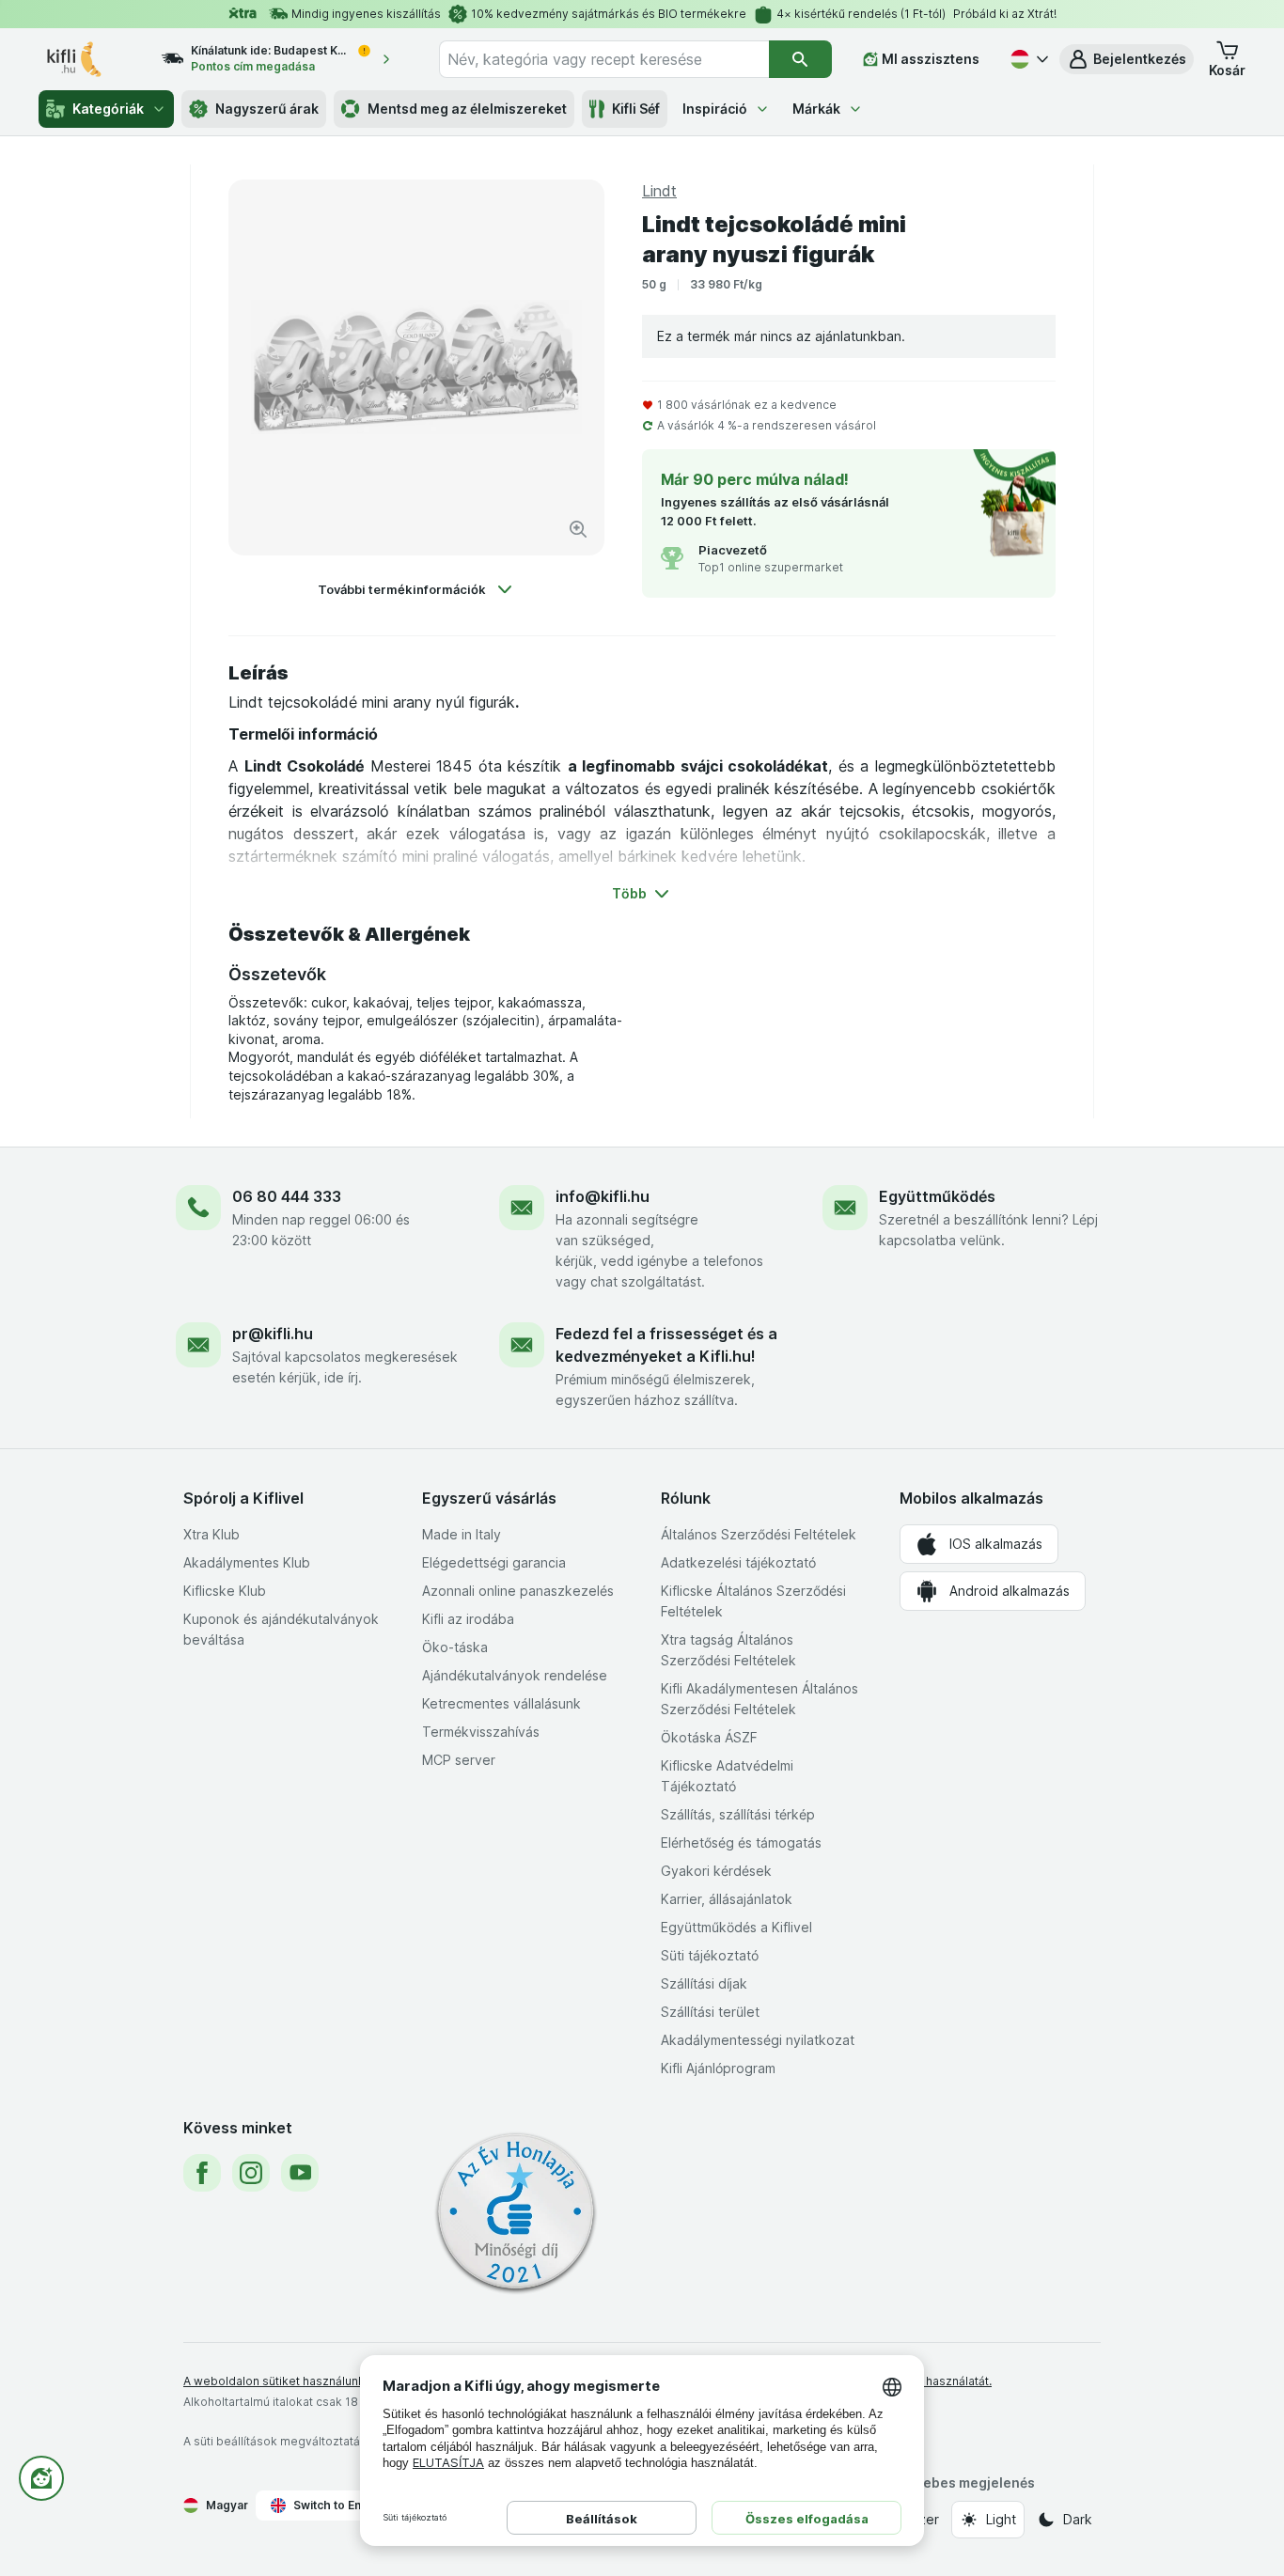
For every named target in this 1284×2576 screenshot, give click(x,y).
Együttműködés (937, 1196)
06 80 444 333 (287, 1196)
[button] (1127, 59)
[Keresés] (800, 59)
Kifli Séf (636, 109)
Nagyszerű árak (267, 109)
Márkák (816, 109)
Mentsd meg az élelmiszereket (467, 109)
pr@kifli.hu (273, 1334)
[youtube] (300, 2173)
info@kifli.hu (603, 1196)
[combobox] (604, 59)
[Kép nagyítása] (578, 529)
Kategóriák (108, 109)
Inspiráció (715, 109)
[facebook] (202, 2173)
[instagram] (251, 2173)
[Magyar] (1027, 59)
